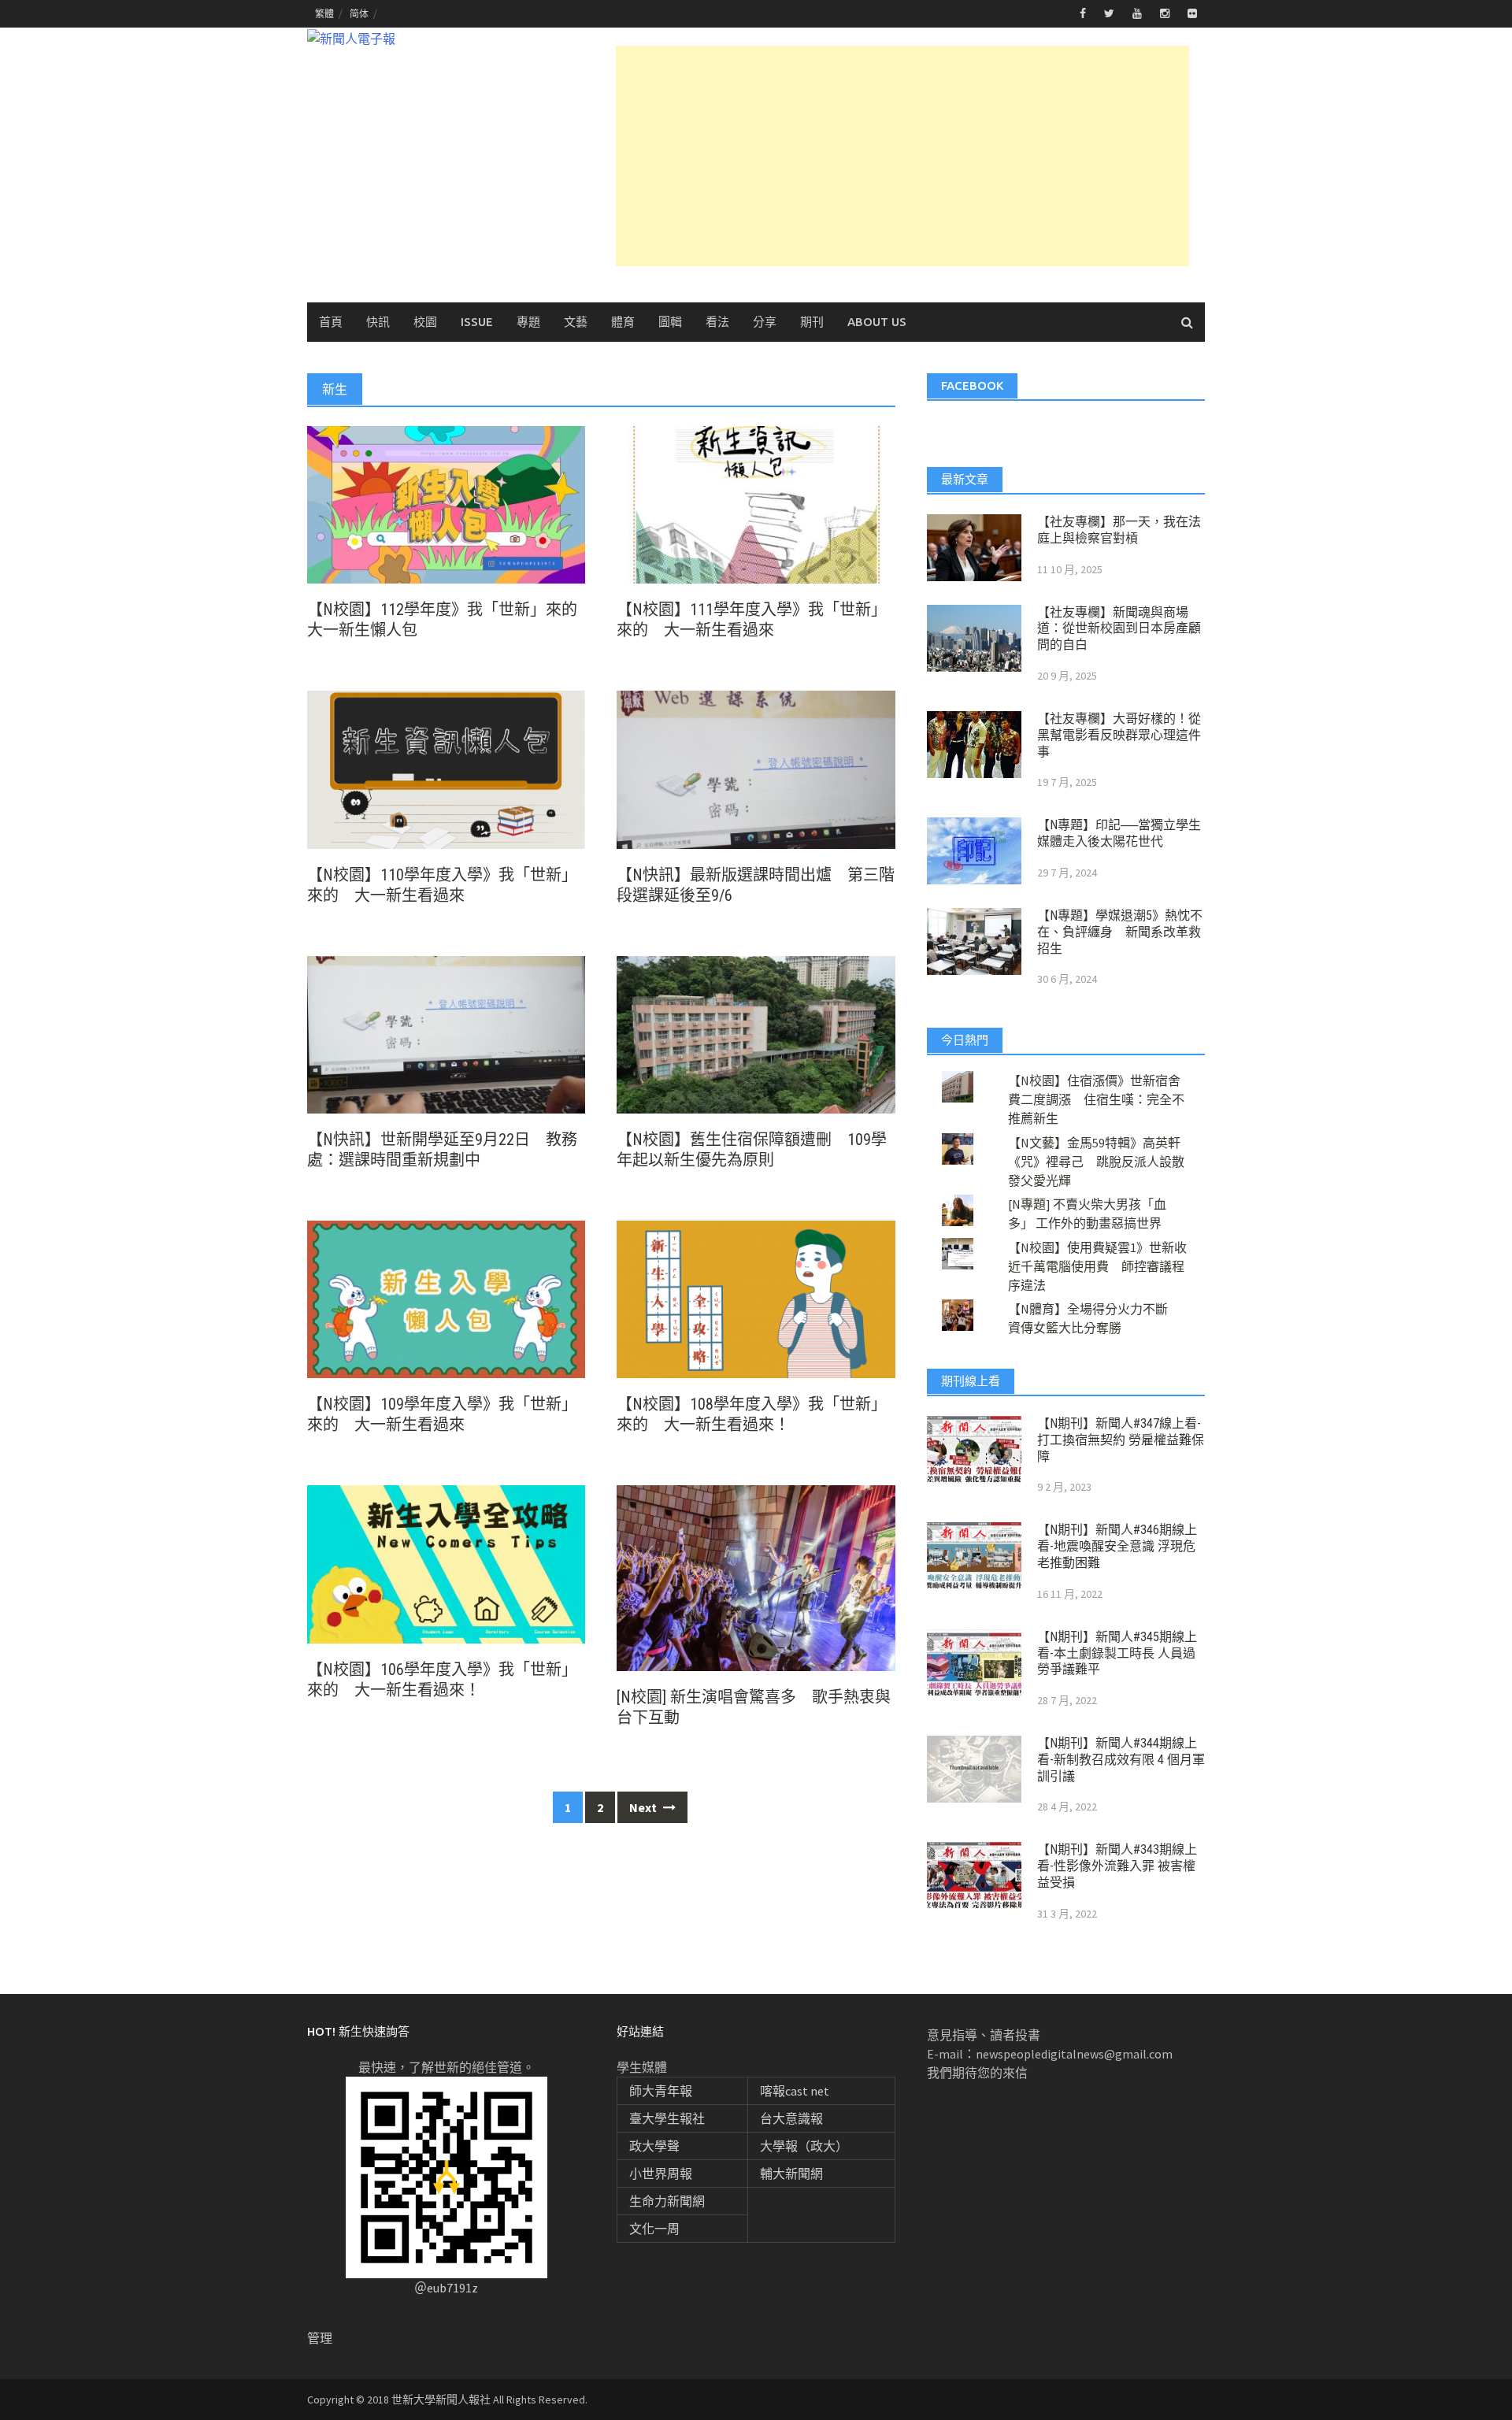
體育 (623, 322)
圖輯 (670, 322)
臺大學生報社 (667, 2118)
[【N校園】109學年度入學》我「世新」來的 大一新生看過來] (446, 1298)
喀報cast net (795, 2091)
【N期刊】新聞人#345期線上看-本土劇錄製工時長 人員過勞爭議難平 (1117, 1653)
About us (877, 322)
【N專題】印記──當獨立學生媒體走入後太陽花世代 (1119, 833)
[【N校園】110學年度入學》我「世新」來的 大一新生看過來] (446, 768)
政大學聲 (654, 2146)
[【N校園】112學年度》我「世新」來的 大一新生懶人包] (446, 503)
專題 (528, 322)
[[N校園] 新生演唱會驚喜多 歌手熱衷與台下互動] (756, 1577)
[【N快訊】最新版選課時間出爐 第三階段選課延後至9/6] (756, 768)
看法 (717, 322)
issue (477, 322)
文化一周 (654, 2229)
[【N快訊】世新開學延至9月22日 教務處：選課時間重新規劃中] (446, 1033)
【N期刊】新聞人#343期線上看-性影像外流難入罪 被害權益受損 (1117, 1866)
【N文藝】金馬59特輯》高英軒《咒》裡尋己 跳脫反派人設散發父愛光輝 (1096, 1162)
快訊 (378, 322)
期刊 (812, 322)
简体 (359, 14)
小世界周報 (661, 2174)
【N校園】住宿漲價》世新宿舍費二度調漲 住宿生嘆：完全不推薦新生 (1096, 1099)
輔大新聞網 (791, 2174)
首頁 (331, 322)
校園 (425, 322)
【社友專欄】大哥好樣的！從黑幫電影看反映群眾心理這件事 (1119, 735)
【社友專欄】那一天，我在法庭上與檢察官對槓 (1119, 530)
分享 (765, 322)
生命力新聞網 (667, 2201)
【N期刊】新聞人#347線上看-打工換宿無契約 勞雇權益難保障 (1121, 1440)
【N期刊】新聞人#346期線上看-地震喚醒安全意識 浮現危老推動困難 (1117, 1546)
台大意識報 (791, 2118)
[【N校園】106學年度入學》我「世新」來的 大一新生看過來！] (446, 1562)
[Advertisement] (902, 156)
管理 (320, 2338)
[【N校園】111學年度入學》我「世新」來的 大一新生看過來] (756, 503)
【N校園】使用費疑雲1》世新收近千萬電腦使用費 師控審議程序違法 (1097, 1266)
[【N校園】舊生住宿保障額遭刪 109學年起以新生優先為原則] (756, 1033)
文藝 (576, 322)
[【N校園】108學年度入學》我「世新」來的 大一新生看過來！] (756, 1298)
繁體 (324, 14)
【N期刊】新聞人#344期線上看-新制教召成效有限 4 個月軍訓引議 (1121, 1760)
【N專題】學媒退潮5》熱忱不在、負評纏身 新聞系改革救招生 (1120, 932)
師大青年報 (661, 2091)
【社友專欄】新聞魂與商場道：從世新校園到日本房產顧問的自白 (1119, 629)
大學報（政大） (804, 2146)
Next (644, 1807)
